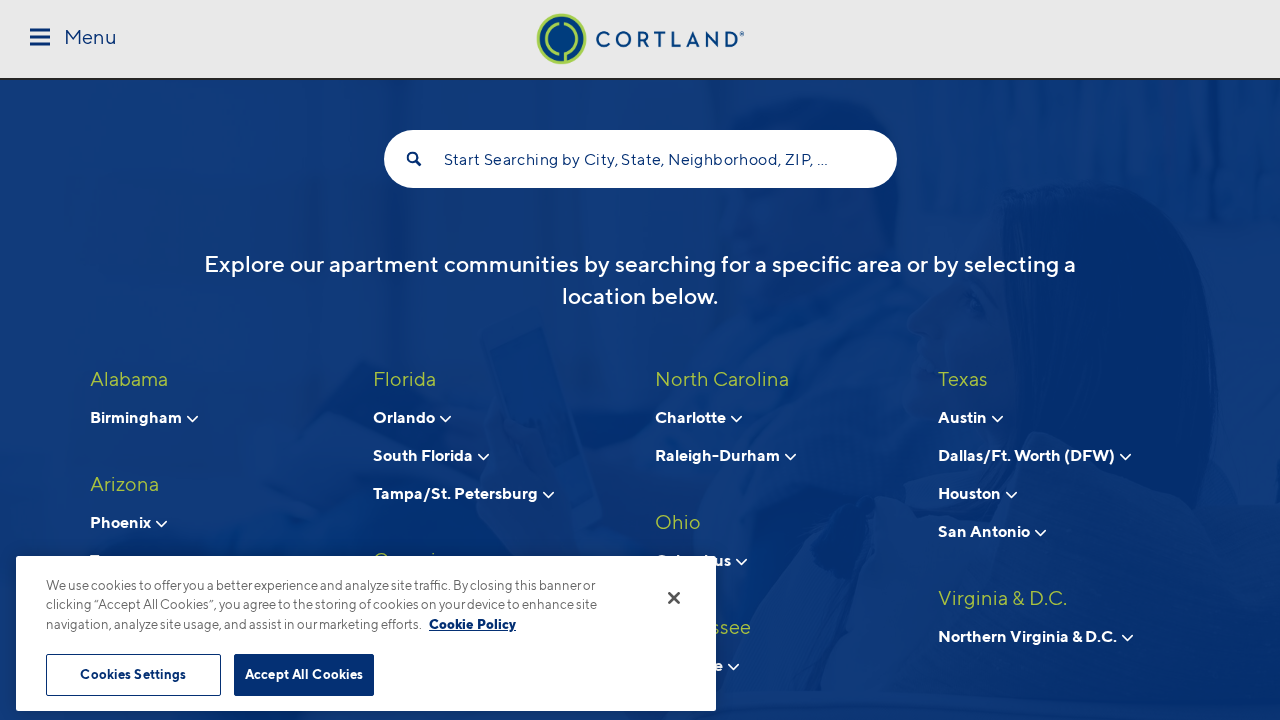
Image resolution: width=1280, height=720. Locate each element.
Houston (971, 493)
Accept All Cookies (304, 674)
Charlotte (692, 417)
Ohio (678, 522)
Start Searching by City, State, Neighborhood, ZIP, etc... (640, 159)
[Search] (414, 159)
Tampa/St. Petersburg (457, 493)
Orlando (405, 417)
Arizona (124, 484)
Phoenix (122, 522)
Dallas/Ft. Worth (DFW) (1028, 455)
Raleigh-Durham (719, 455)
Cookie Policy (472, 624)
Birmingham (137, 417)
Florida (404, 379)
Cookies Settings (133, 674)
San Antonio (985, 531)
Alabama (129, 379)
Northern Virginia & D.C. (1029, 636)
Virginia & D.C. (1002, 598)
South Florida (424, 455)
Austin (964, 417)
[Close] (674, 598)
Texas (963, 379)
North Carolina (722, 379)
